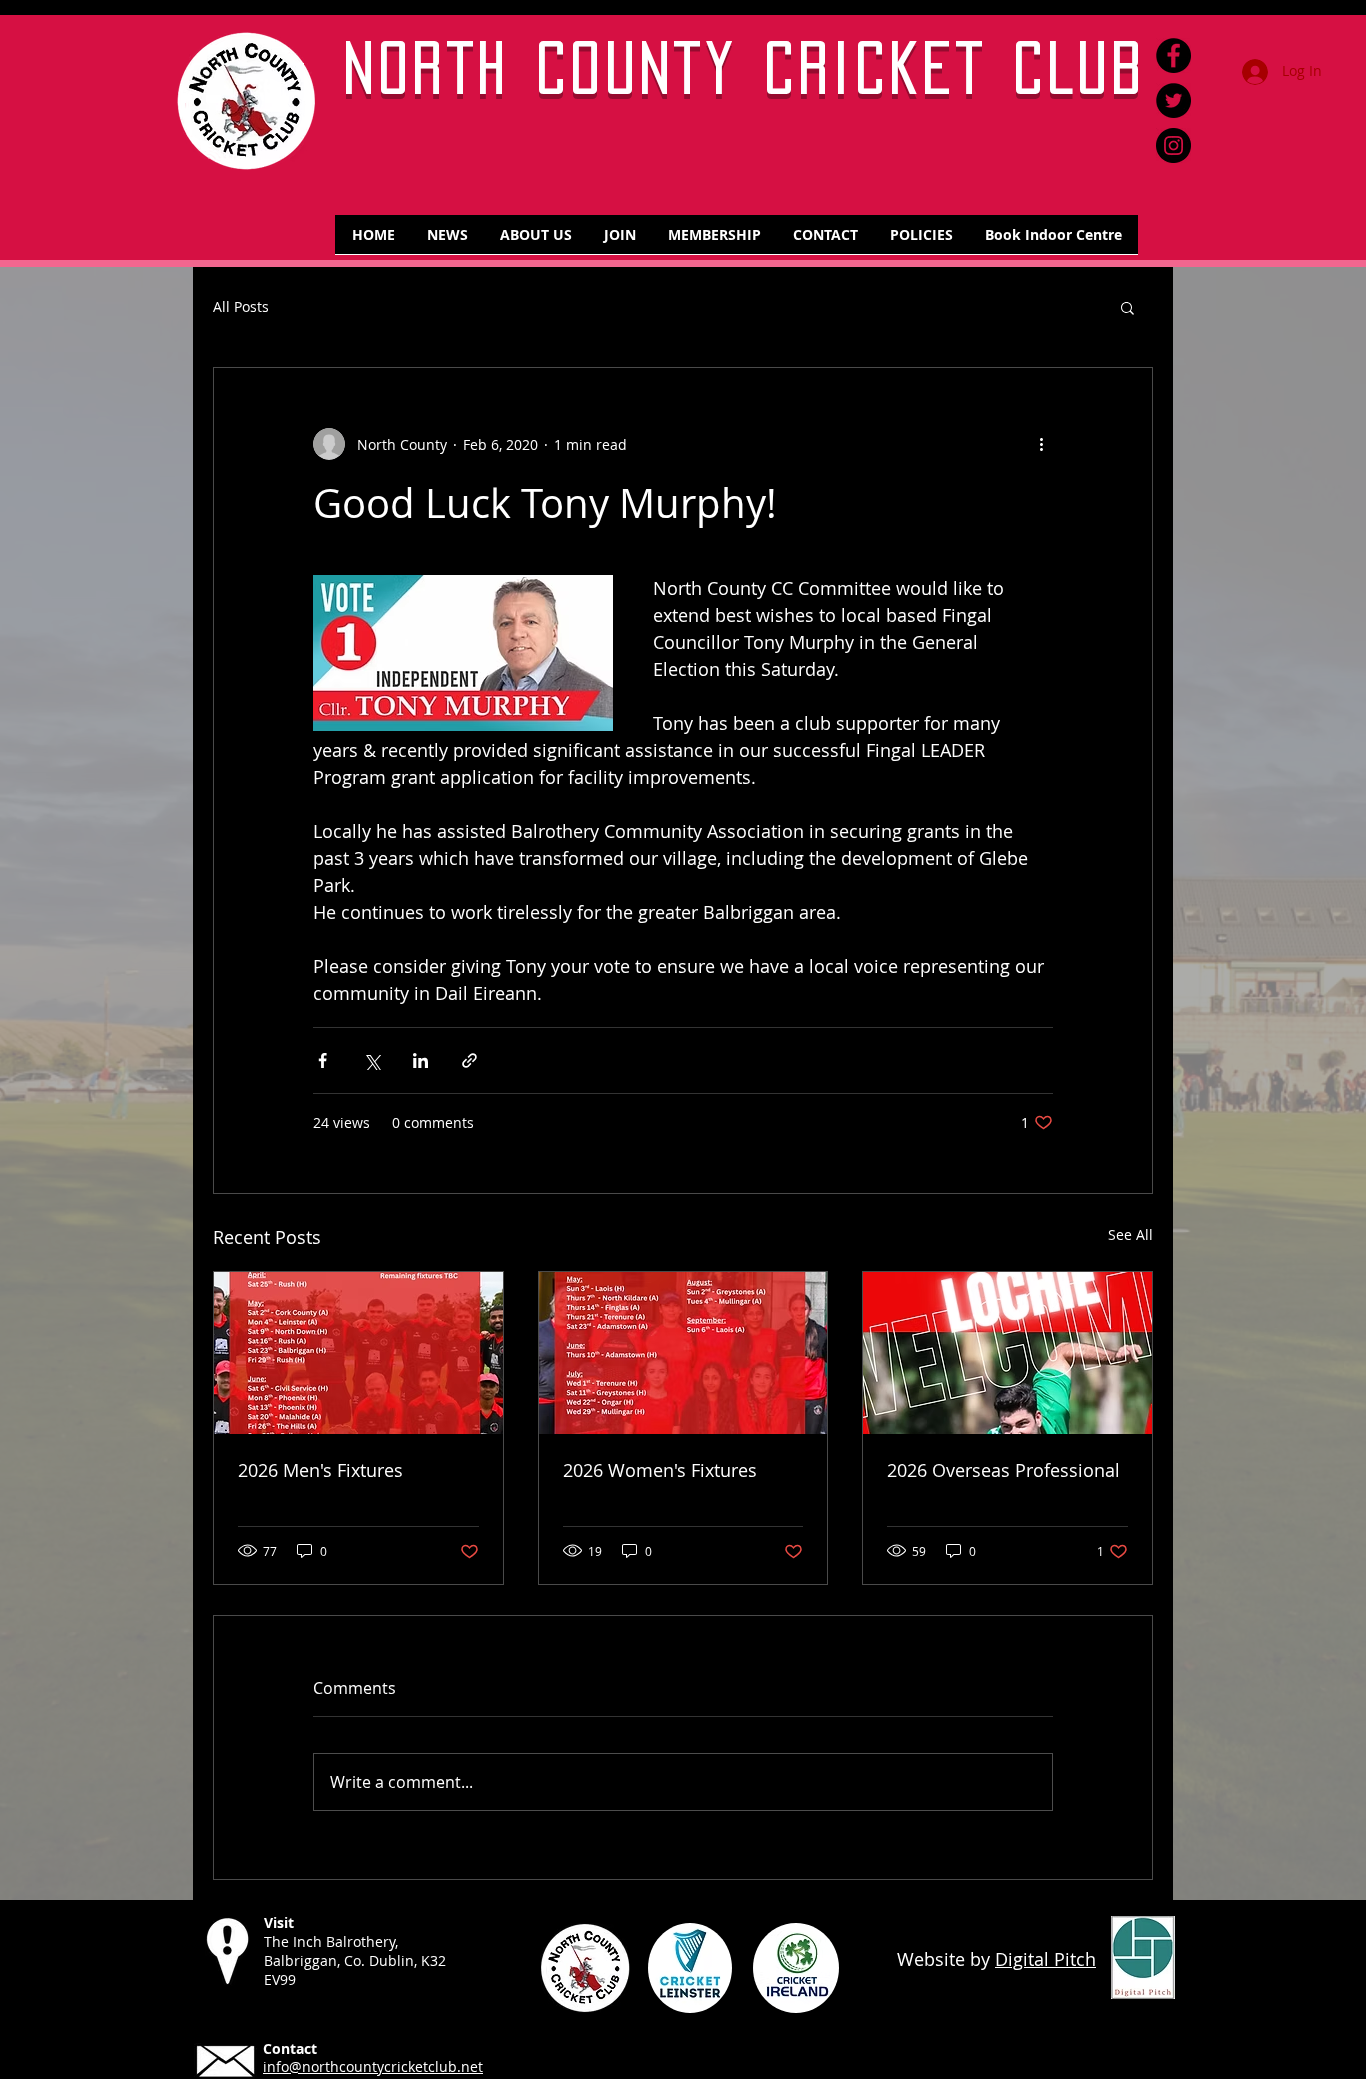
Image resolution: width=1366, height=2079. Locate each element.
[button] (1127, 307)
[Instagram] (1173, 145)
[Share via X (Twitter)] (371, 1060)
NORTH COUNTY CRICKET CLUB (745, 67)
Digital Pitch (1045, 1959)
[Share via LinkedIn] (420, 1060)
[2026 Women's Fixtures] (683, 1353)
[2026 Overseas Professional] (1007, 1353)
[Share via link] (469, 1060)
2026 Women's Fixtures (660, 1470)
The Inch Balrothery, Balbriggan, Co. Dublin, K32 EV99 (355, 1960)
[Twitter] (1173, 100)
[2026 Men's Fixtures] (358, 1353)
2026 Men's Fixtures (320, 1470)
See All (1130, 1234)
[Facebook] (1173, 55)
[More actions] (1041, 444)
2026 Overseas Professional (1003, 1470)
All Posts (241, 307)
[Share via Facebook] (322, 1060)
